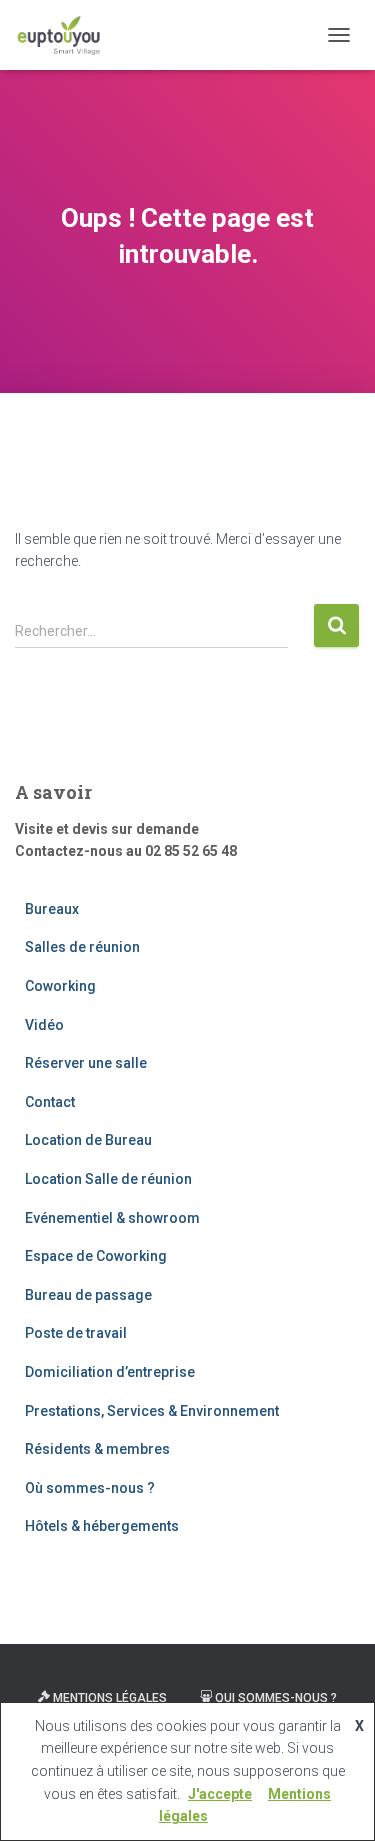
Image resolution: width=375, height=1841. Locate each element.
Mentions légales (110, 1698)
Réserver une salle (86, 1063)
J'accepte (220, 1794)
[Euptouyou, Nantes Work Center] (66, 35)
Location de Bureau (88, 1140)
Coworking (60, 986)
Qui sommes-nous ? (276, 1698)
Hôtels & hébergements (102, 1526)
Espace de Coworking (96, 1256)
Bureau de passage (88, 1295)
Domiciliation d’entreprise (110, 1372)
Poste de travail (76, 1333)
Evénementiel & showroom (112, 1218)
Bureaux (52, 909)
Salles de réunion (82, 947)
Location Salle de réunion (108, 1179)
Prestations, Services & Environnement (152, 1411)
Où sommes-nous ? (90, 1488)
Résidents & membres (97, 1449)
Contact (50, 1102)
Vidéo (44, 1025)
